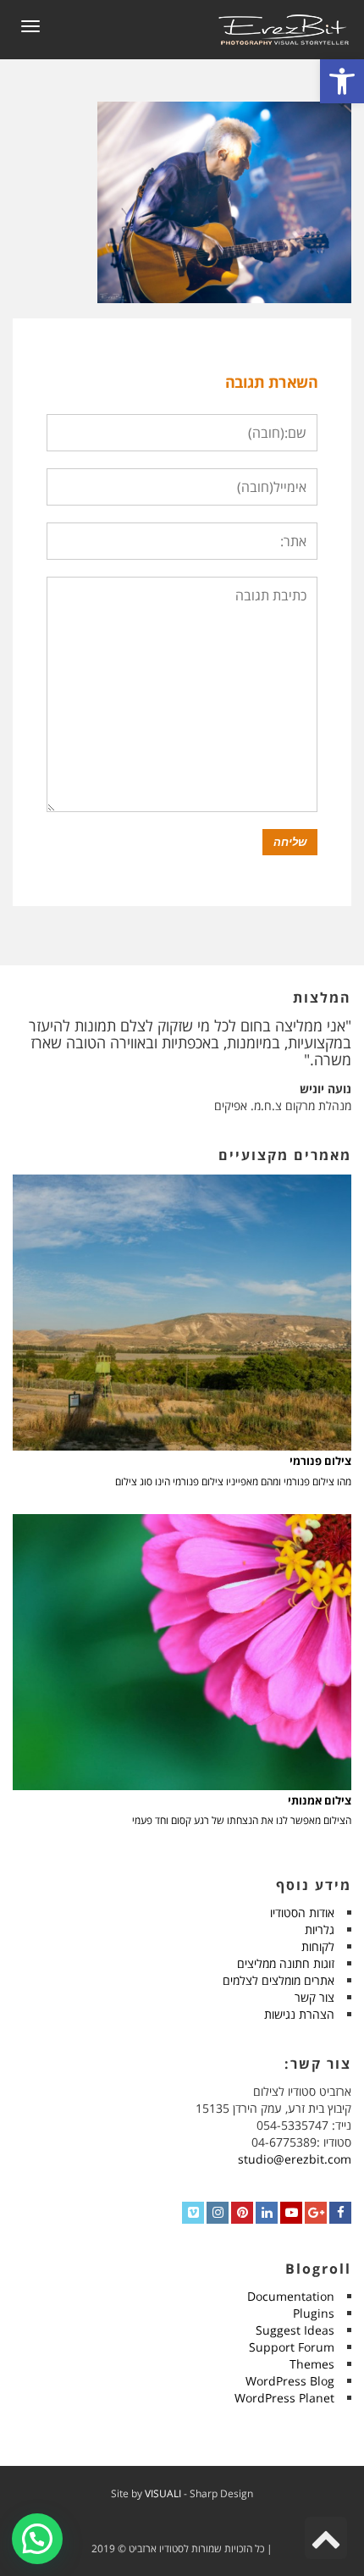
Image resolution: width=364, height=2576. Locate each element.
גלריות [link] (320, 1929)
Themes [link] (312, 2364)
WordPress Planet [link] (284, 2398)
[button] (37, 2539)
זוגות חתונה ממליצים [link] (286, 1963)
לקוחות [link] (318, 1946)
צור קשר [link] (314, 1997)
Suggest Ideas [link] (295, 2330)
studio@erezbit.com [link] (295, 2159)
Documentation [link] (291, 2296)
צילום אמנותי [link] (320, 1801)
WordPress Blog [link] (290, 2381)
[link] (342, 81)
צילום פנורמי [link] (320, 1461)
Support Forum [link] (292, 2347)
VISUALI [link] (163, 2493)
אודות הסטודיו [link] (302, 1913)
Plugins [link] (314, 2313)
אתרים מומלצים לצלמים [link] (279, 1980)
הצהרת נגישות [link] (299, 2014)
